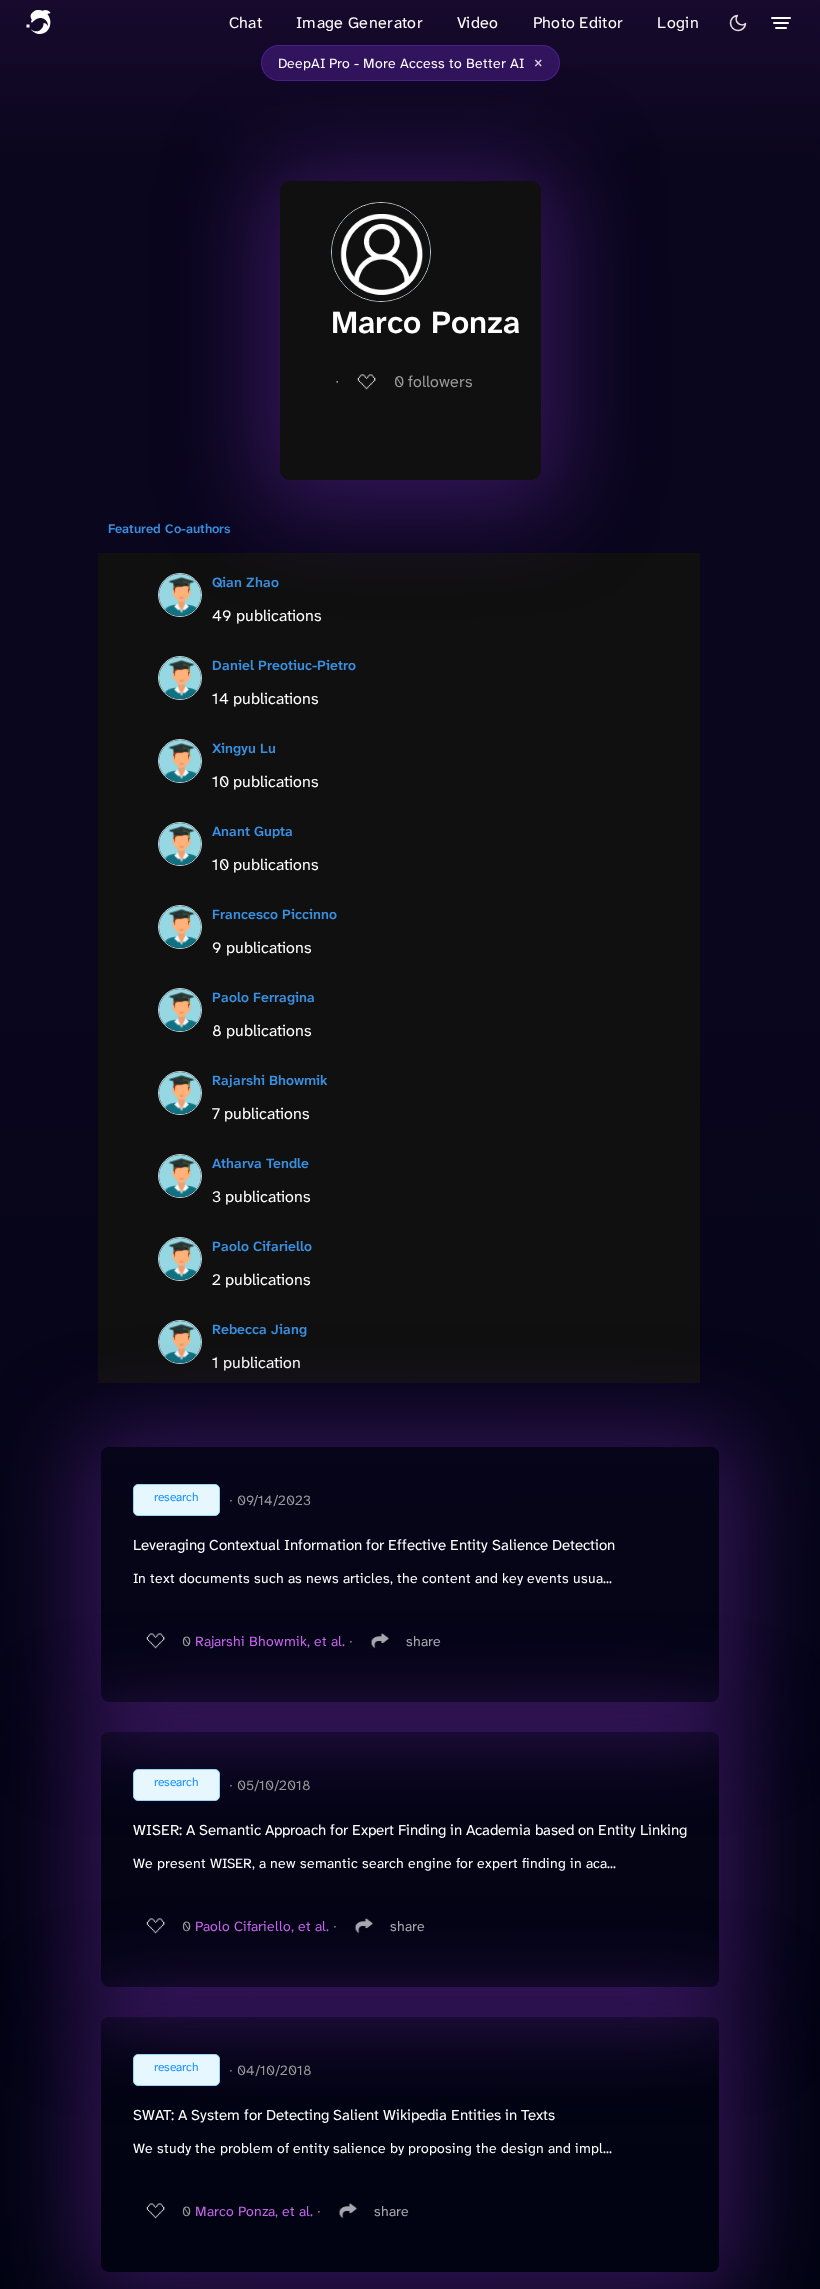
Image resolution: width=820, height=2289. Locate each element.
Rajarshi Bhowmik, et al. (270, 1641)
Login (678, 22)
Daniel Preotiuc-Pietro (284, 665)
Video (478, 22)
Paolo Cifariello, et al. (262, 1926)
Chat (245, 22)
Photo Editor (578, 22)
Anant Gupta (252, 831)
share (423, 1641)
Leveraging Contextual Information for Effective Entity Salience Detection (374, 1545)
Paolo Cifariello (262, 1246)
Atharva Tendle (260, 1163)
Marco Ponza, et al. (254, 2211)
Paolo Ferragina (263, 997)
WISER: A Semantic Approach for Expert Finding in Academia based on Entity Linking (410, 1830)
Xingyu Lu (244, 748)
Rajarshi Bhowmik (270, 1080)
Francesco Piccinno (274, 914)
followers (433, 381)
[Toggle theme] (738, 23)
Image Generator (359, 22)
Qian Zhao (245, 582)
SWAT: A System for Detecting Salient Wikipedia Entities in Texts (344, 2115)
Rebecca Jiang (259, 1329)
